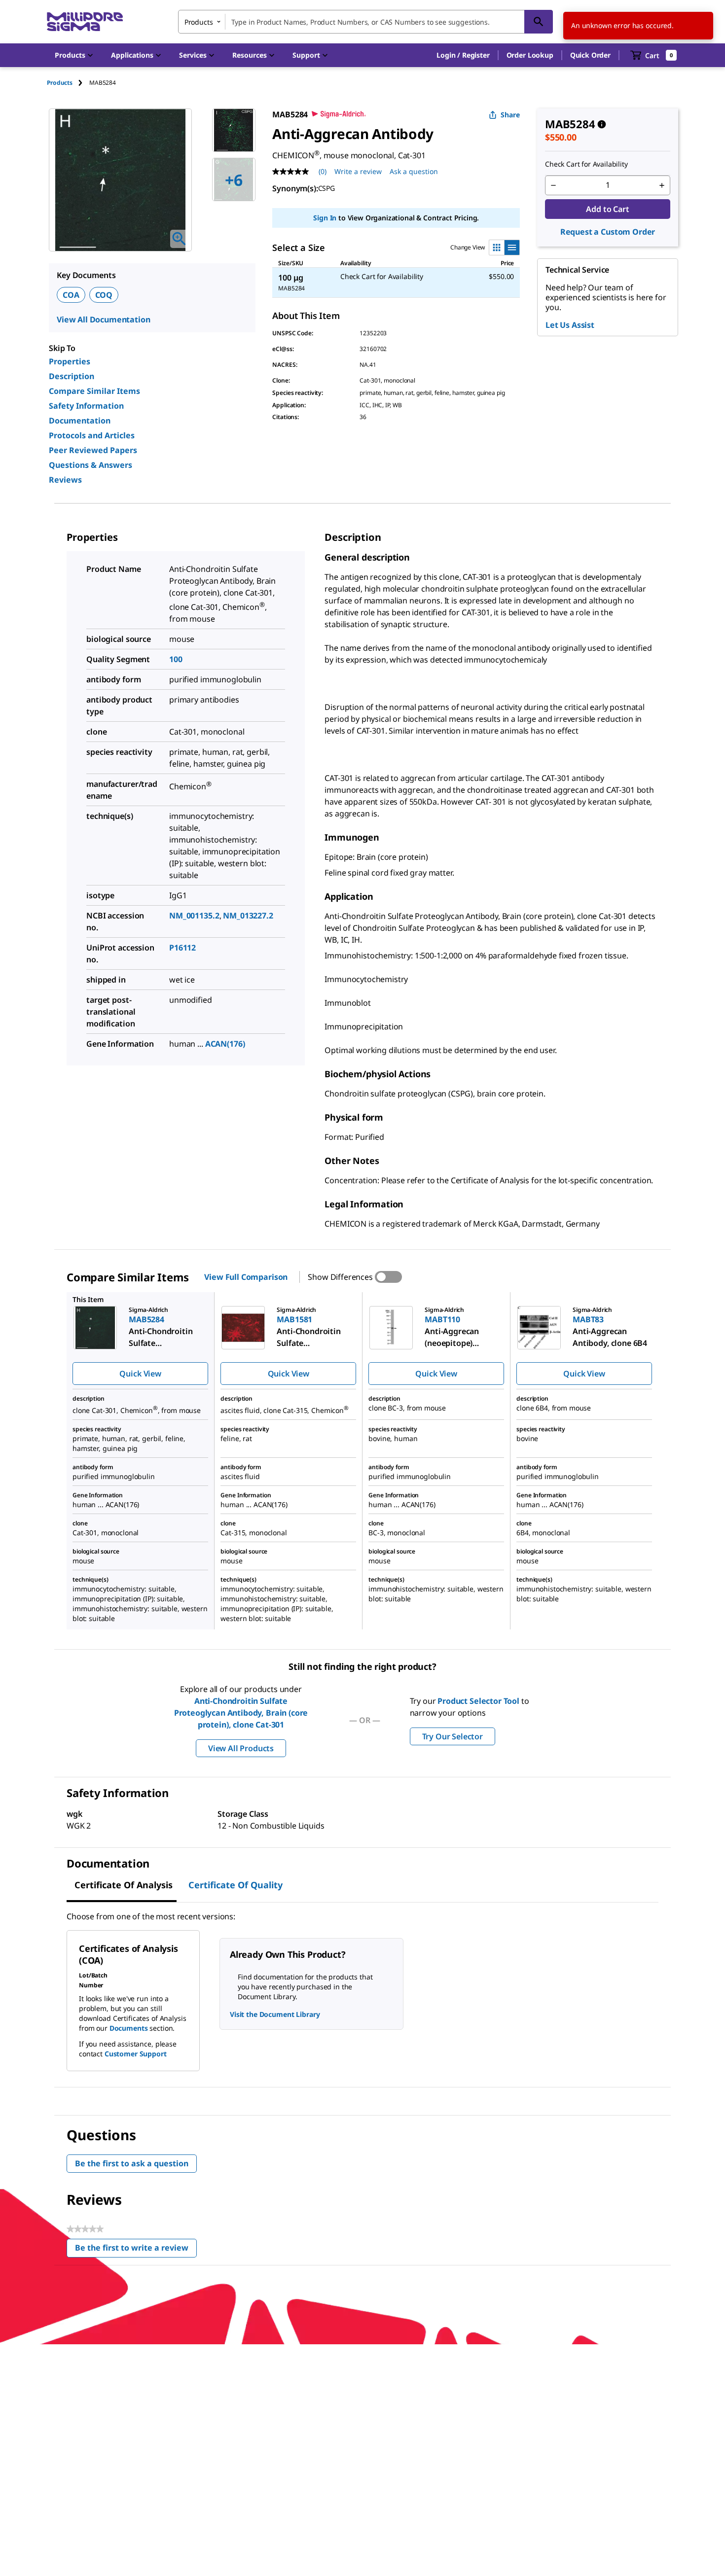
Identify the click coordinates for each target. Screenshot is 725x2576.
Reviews (65, 480)
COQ (104, 295)
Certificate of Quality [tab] (236, 1885)
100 (176, 659)
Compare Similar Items (94, 391)
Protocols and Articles (92, 435)
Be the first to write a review (136, 2250)
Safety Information (86, 406)
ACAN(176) (225, 1044)
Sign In (325, 218)
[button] (463, 55)
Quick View (140, 1374)
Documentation (80, 421)
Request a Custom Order (608, 232)
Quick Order (590, 55)
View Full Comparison (246, 1277)
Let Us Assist (570, 325)
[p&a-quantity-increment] (662, 185)
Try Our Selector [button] (453, 1736)
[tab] (68, 83)
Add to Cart (607, 209)
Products (60, 83)
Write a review (358, 171)
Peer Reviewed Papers (93, 450)
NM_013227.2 (248, 916)
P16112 (182, 948)
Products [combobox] (199, 22)
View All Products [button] (241, 1748)
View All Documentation (103, 319)
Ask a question (414, 171)
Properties (70, 361)
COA (71, 295)
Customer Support (136, 2054)
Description (72, 376)
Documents (129, 2028)
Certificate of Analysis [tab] (124, 1885)
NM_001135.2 (194, 916)
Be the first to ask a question (132, 2163)
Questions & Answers (91, 465)
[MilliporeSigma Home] (85, 22)
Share (510, 115)
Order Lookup (530, 55)
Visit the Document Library (275, 2014)
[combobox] (365, 22)
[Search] (539, 22)
